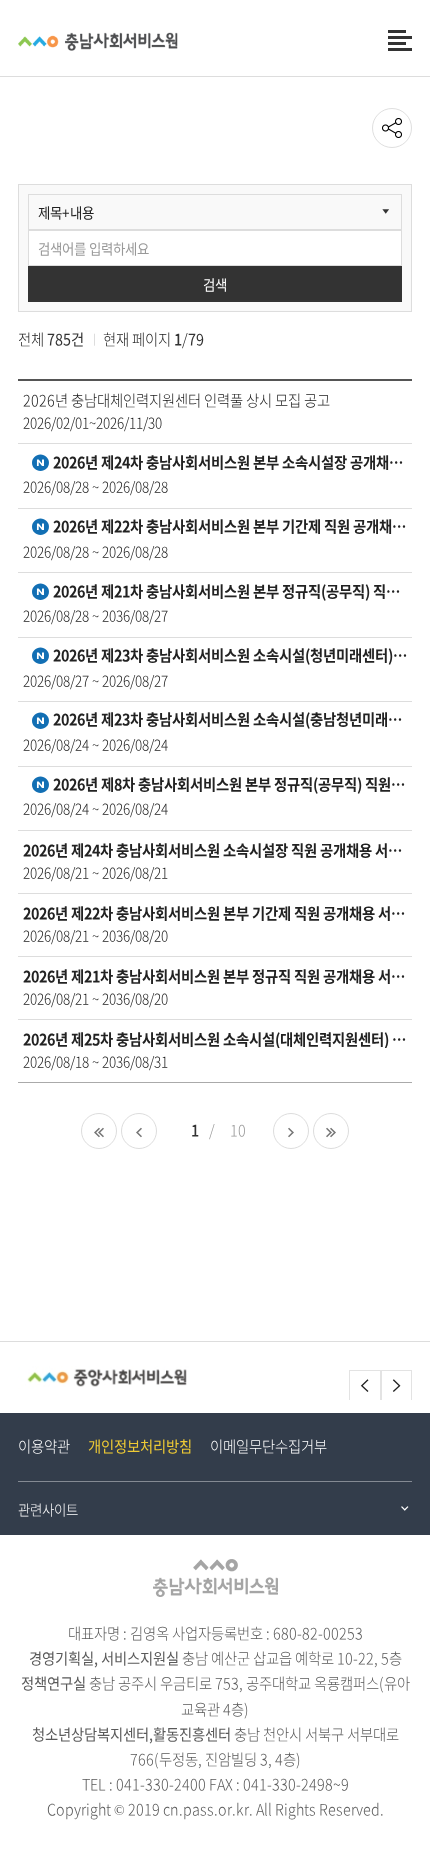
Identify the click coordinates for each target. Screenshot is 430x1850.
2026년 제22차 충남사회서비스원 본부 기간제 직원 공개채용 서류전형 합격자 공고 (215, 913)
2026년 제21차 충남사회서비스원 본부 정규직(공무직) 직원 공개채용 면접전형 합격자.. (228, 592)
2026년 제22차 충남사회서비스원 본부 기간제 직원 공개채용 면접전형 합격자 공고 (228, 527)
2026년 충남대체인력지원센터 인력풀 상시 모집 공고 (176, 400)
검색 (215, 284)
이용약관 (44, 1446)
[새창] (107, 1377)
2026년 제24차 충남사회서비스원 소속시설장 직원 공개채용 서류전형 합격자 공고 (215, 850)
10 (238, 1130)
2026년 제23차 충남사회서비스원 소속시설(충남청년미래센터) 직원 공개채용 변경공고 (228, 720)
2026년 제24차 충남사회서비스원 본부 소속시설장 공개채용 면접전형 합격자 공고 (228, 463)
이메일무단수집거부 (268, 1446)
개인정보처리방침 (140, 1446)
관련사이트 (48, 1509)
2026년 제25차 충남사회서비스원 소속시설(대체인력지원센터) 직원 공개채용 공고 (215, 1039)
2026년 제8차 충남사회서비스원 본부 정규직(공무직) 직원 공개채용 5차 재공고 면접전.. (228, 785)
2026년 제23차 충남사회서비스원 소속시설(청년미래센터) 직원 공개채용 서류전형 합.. (228, 656)
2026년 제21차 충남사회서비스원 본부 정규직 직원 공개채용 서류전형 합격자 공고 (215, 976)
